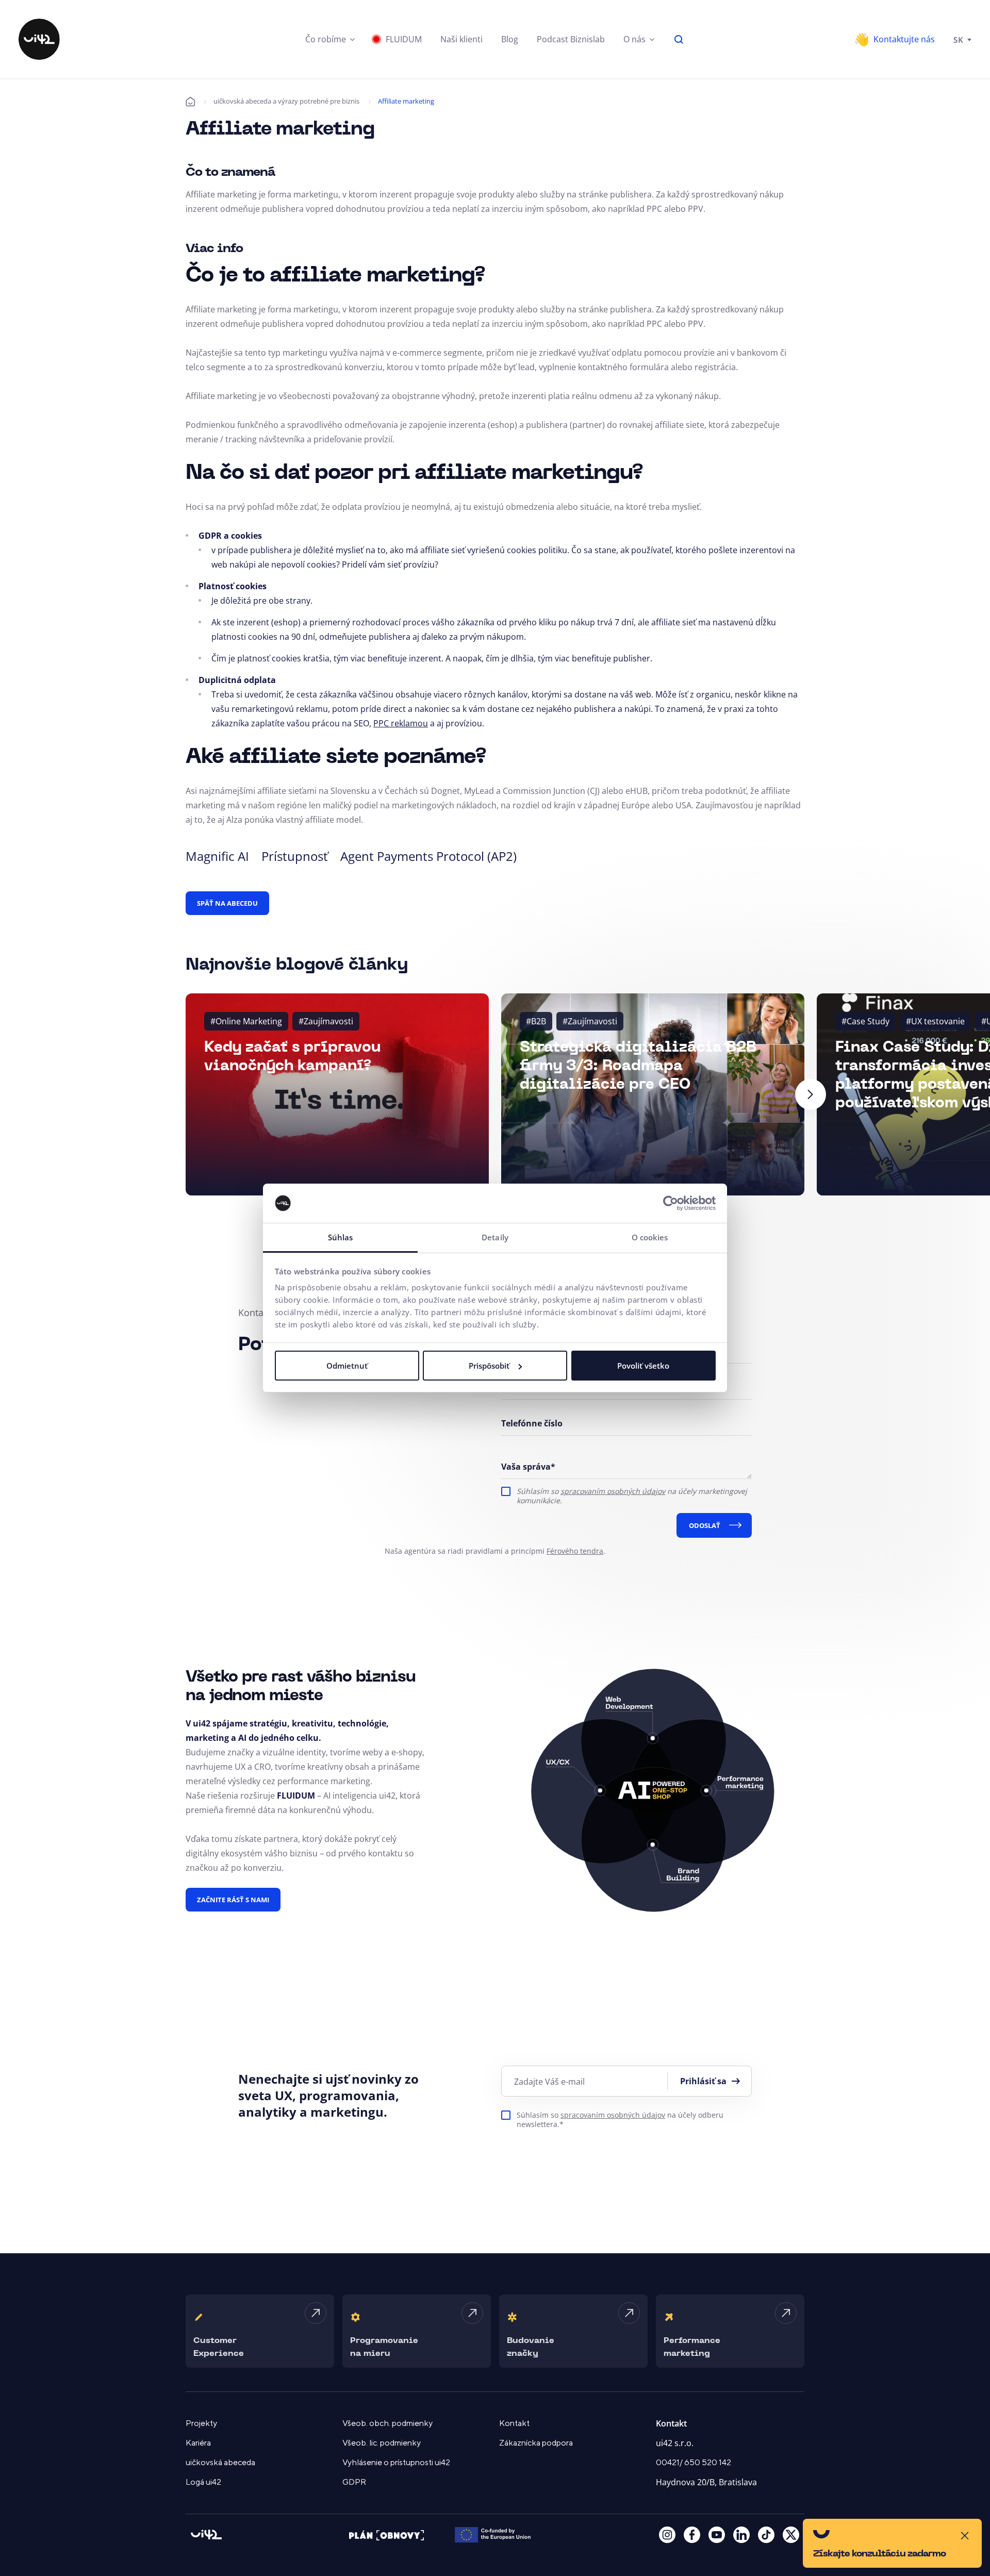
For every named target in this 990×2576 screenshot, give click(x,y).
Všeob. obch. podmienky (387, 2423)
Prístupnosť (295, 856)
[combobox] (962, 39)
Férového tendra (575, 1551)
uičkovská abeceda (220, 2463)
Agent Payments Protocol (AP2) (428, 856)
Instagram (667, 2535)
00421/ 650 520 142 (694, 2463)
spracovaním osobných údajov (613, 1491)
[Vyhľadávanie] (679, 39)
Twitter (791, 2535)
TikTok (766, 2535)
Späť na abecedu (227, 903)
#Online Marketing (246, 1021)
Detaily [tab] (495, 1237)
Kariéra (198, 2443)
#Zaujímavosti (326, 1021)
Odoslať (705, 1525)
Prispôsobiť (489, 1366)
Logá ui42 (203, 2482)
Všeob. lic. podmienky (382, 2443)
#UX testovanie (935, 1021)
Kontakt (514, 2423)
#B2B (536, 1021)
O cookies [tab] (650, 1237)
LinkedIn (741, 2535)
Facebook (692, 2535)
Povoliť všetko (643, 1366)
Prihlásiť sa (703, 2081)
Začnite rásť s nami (233, 1900)
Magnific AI (217, 856)
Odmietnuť (347, 1366)
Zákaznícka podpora (536, 2443)
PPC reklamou (401, 723)
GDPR (354, 2482)
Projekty (201, 2423)
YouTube (717, 2535)
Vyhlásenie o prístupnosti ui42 (396, 2463)
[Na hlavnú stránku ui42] (39, 39)
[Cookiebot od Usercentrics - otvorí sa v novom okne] (671, 1203)
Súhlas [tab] (341, 1237)
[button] (330, 39)
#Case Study (865, 1021)
